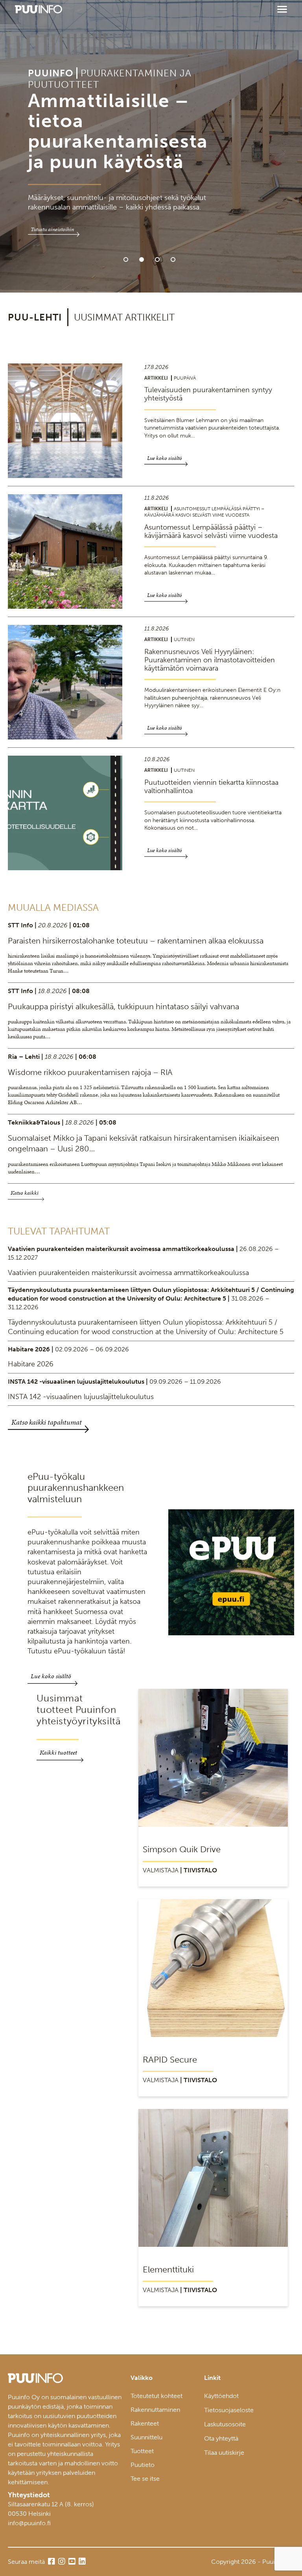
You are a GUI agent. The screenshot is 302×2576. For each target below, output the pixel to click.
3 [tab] (157, 259)
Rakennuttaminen (155, 2410)
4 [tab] (173, 259)
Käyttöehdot (221, 2396)
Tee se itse (145, 2479)
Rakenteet (145, 2423)
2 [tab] (142, 259)
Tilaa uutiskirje (224, 2453)
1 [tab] (126, 259)
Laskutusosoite (225, 2424)
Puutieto (143, 2465)
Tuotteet (142, 2451)
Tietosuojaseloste (229, 2410)
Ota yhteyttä (221, 2438)
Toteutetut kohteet (157, 2396)
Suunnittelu (146, 2437)
